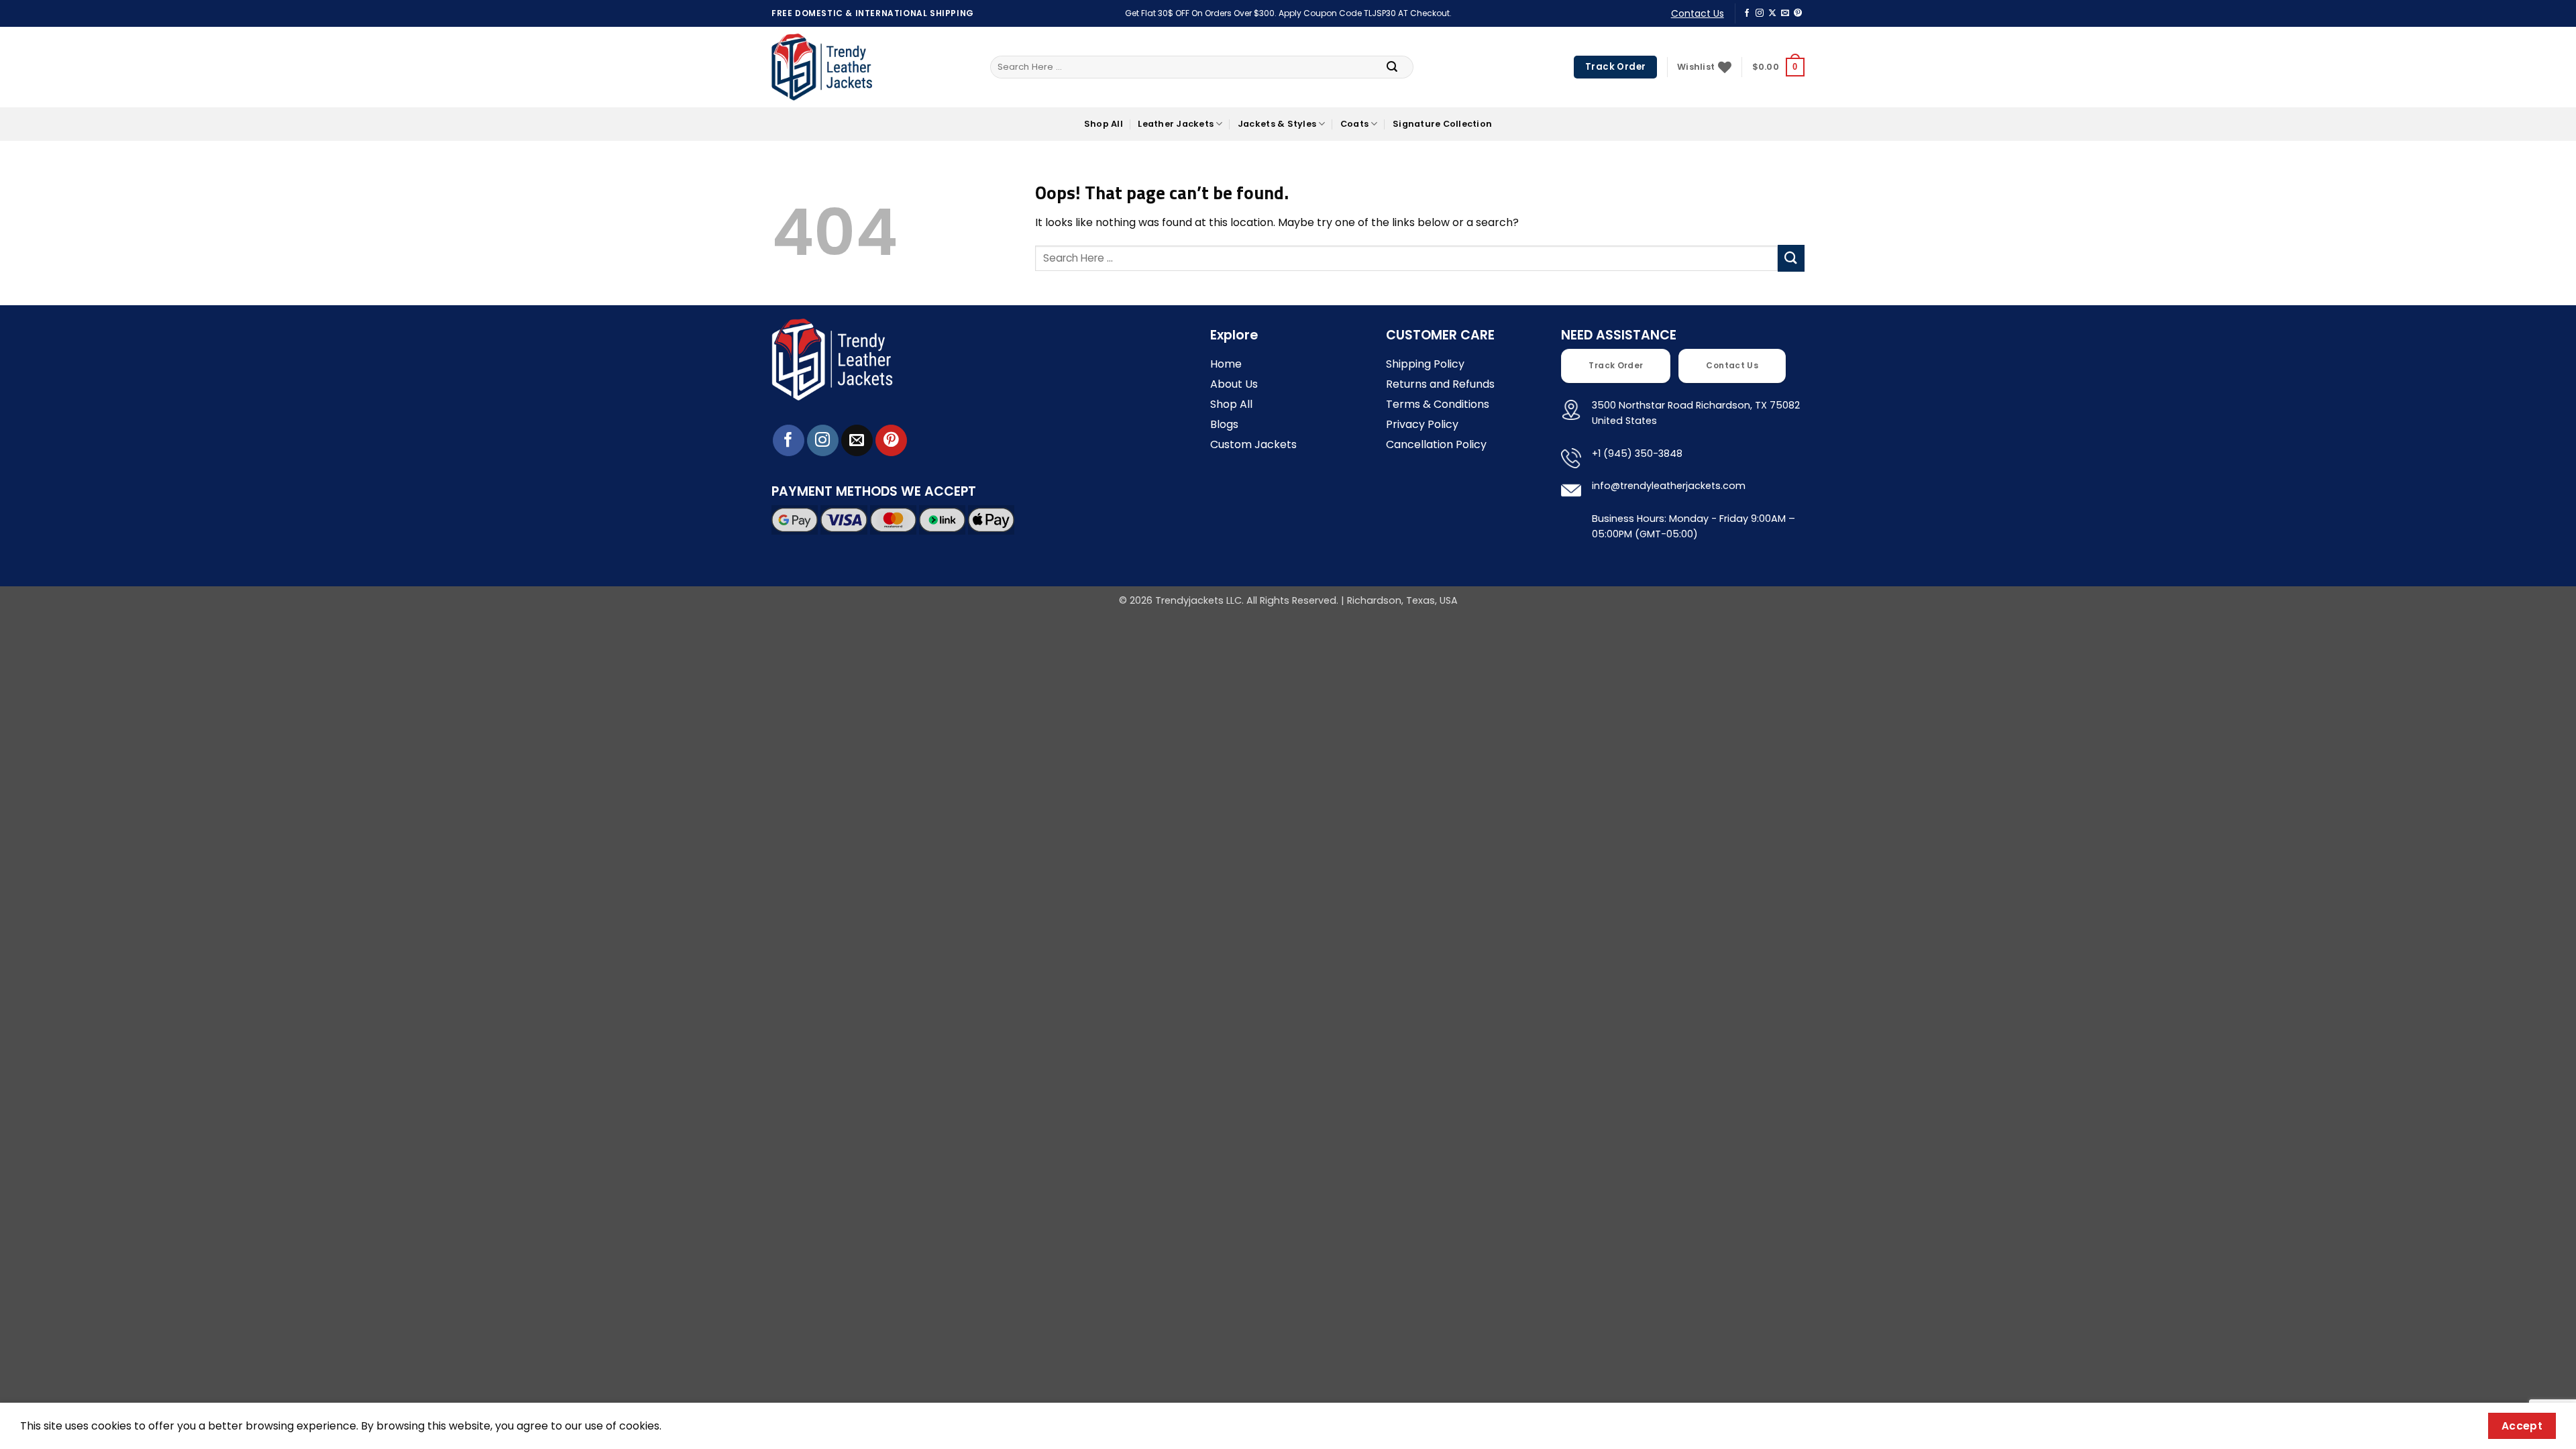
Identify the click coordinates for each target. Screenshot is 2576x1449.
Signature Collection (1442, 124)
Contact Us (1698, 13)
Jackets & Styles (1277, 124)
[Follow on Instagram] (1760, 13)
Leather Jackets (1176, 124)
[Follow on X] (1772, 13)
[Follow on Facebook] (1747, 13)
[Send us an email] (1785, 13)
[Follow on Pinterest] (1798, 13)
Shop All (1104, 124)
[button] (1778, 67)
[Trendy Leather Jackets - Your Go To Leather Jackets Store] (822, 67)
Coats (1354, 124)
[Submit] (1392, 67)
